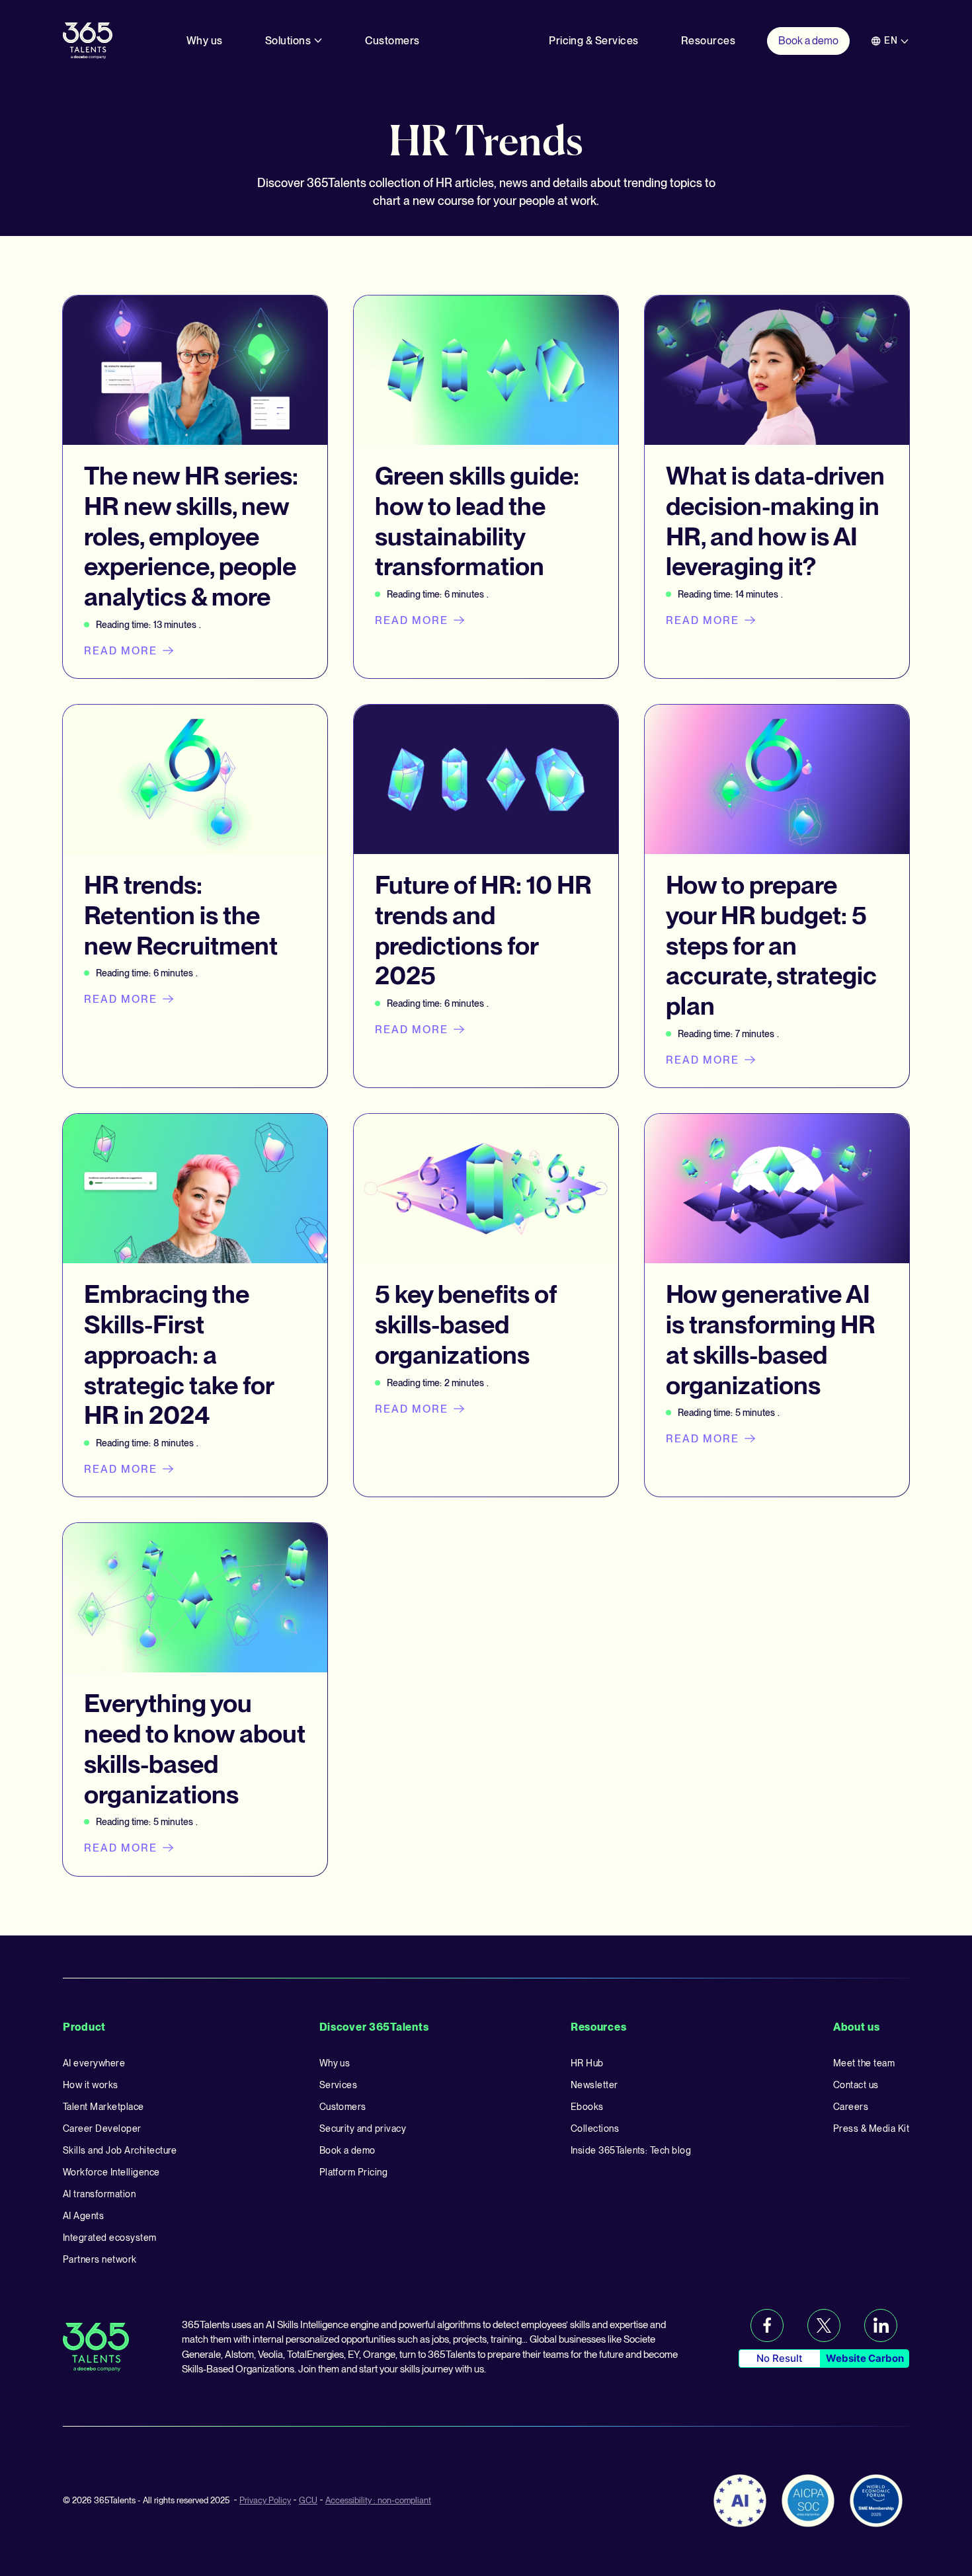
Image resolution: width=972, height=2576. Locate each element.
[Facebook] (767, 2325)
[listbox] (890, 41)
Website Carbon (865, 2358)
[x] (824, 2325)
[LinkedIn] (881, 2325)
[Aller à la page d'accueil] (88, 40)
